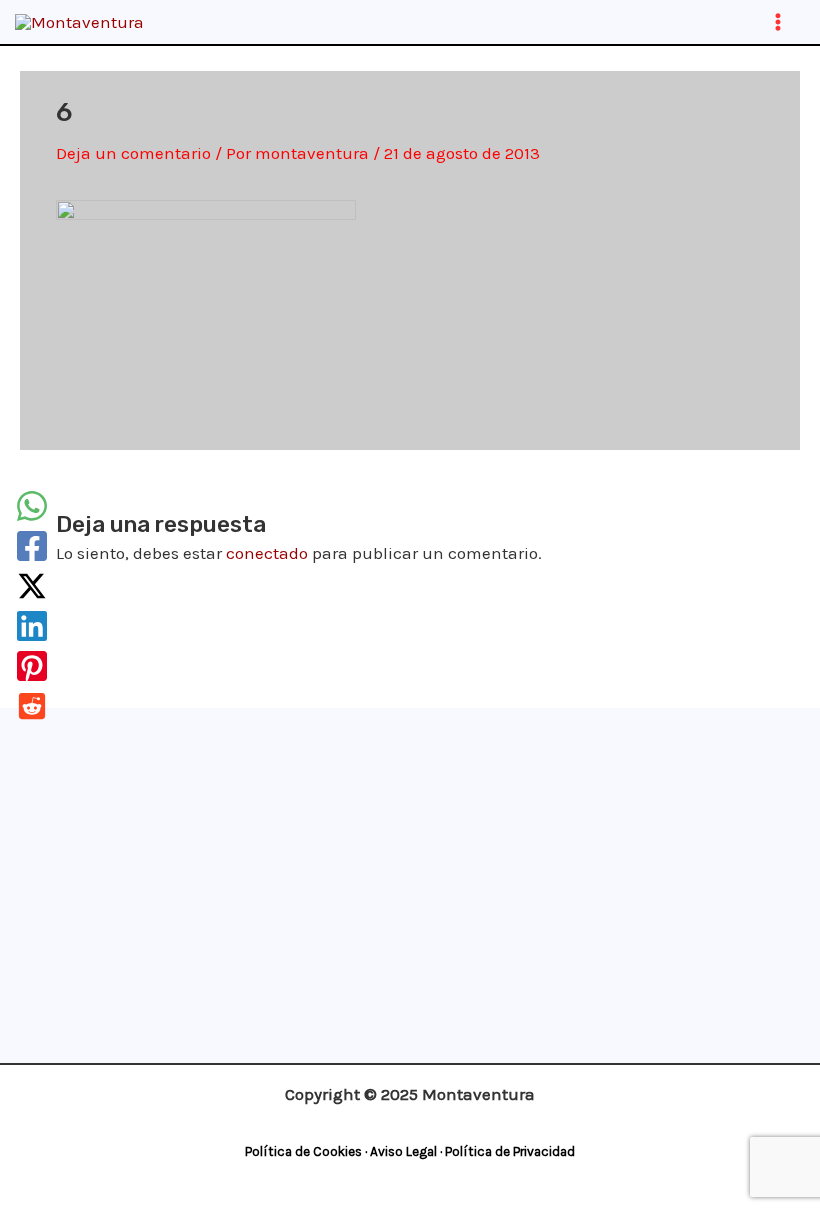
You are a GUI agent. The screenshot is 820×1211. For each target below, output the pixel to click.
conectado (267, 553)
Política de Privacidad (510, 1151)
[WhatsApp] (32, 506)
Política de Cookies (303, 1151)
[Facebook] (32, 546)
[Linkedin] (32, 626)
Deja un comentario (133, 153)
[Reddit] (32, 706)
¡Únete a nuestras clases (405, 770)
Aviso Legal (403, 1151)
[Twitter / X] (32, 586)
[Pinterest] (32, 666)
